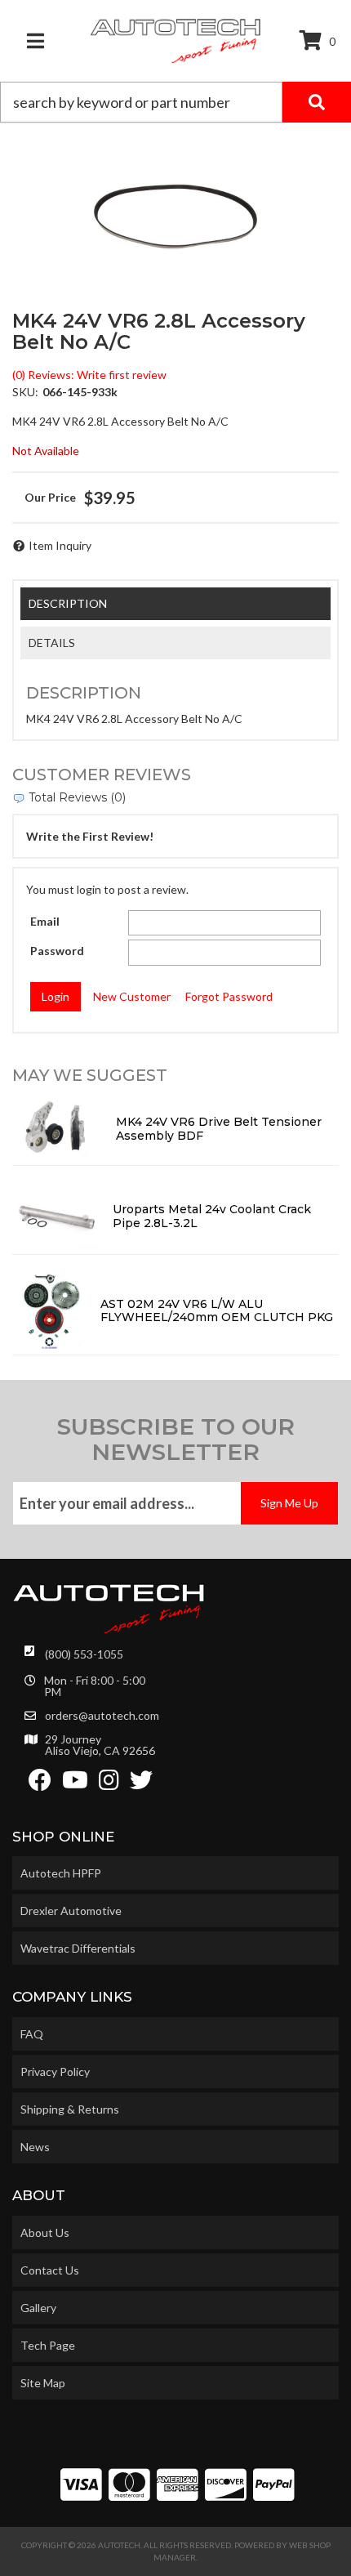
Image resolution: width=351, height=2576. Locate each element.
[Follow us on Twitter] (141, 1784)
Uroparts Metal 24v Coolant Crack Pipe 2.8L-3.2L (212, 1216)
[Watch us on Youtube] (75, 1784)
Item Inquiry (60, 545)
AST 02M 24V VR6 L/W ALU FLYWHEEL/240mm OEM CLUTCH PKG (217, 1311)
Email (45, 921)
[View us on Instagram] (109, 1784)
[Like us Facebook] (40, 1784)
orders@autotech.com (102, 1716)
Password (57, 951)
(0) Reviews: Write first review (89, 375)
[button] (175, 102)
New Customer (132, 996)
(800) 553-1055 (84, 1654)
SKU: (25, 392)
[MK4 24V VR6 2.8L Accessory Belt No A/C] (175, 217)
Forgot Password (229, 996)
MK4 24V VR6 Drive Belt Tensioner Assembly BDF (219, 1129)
